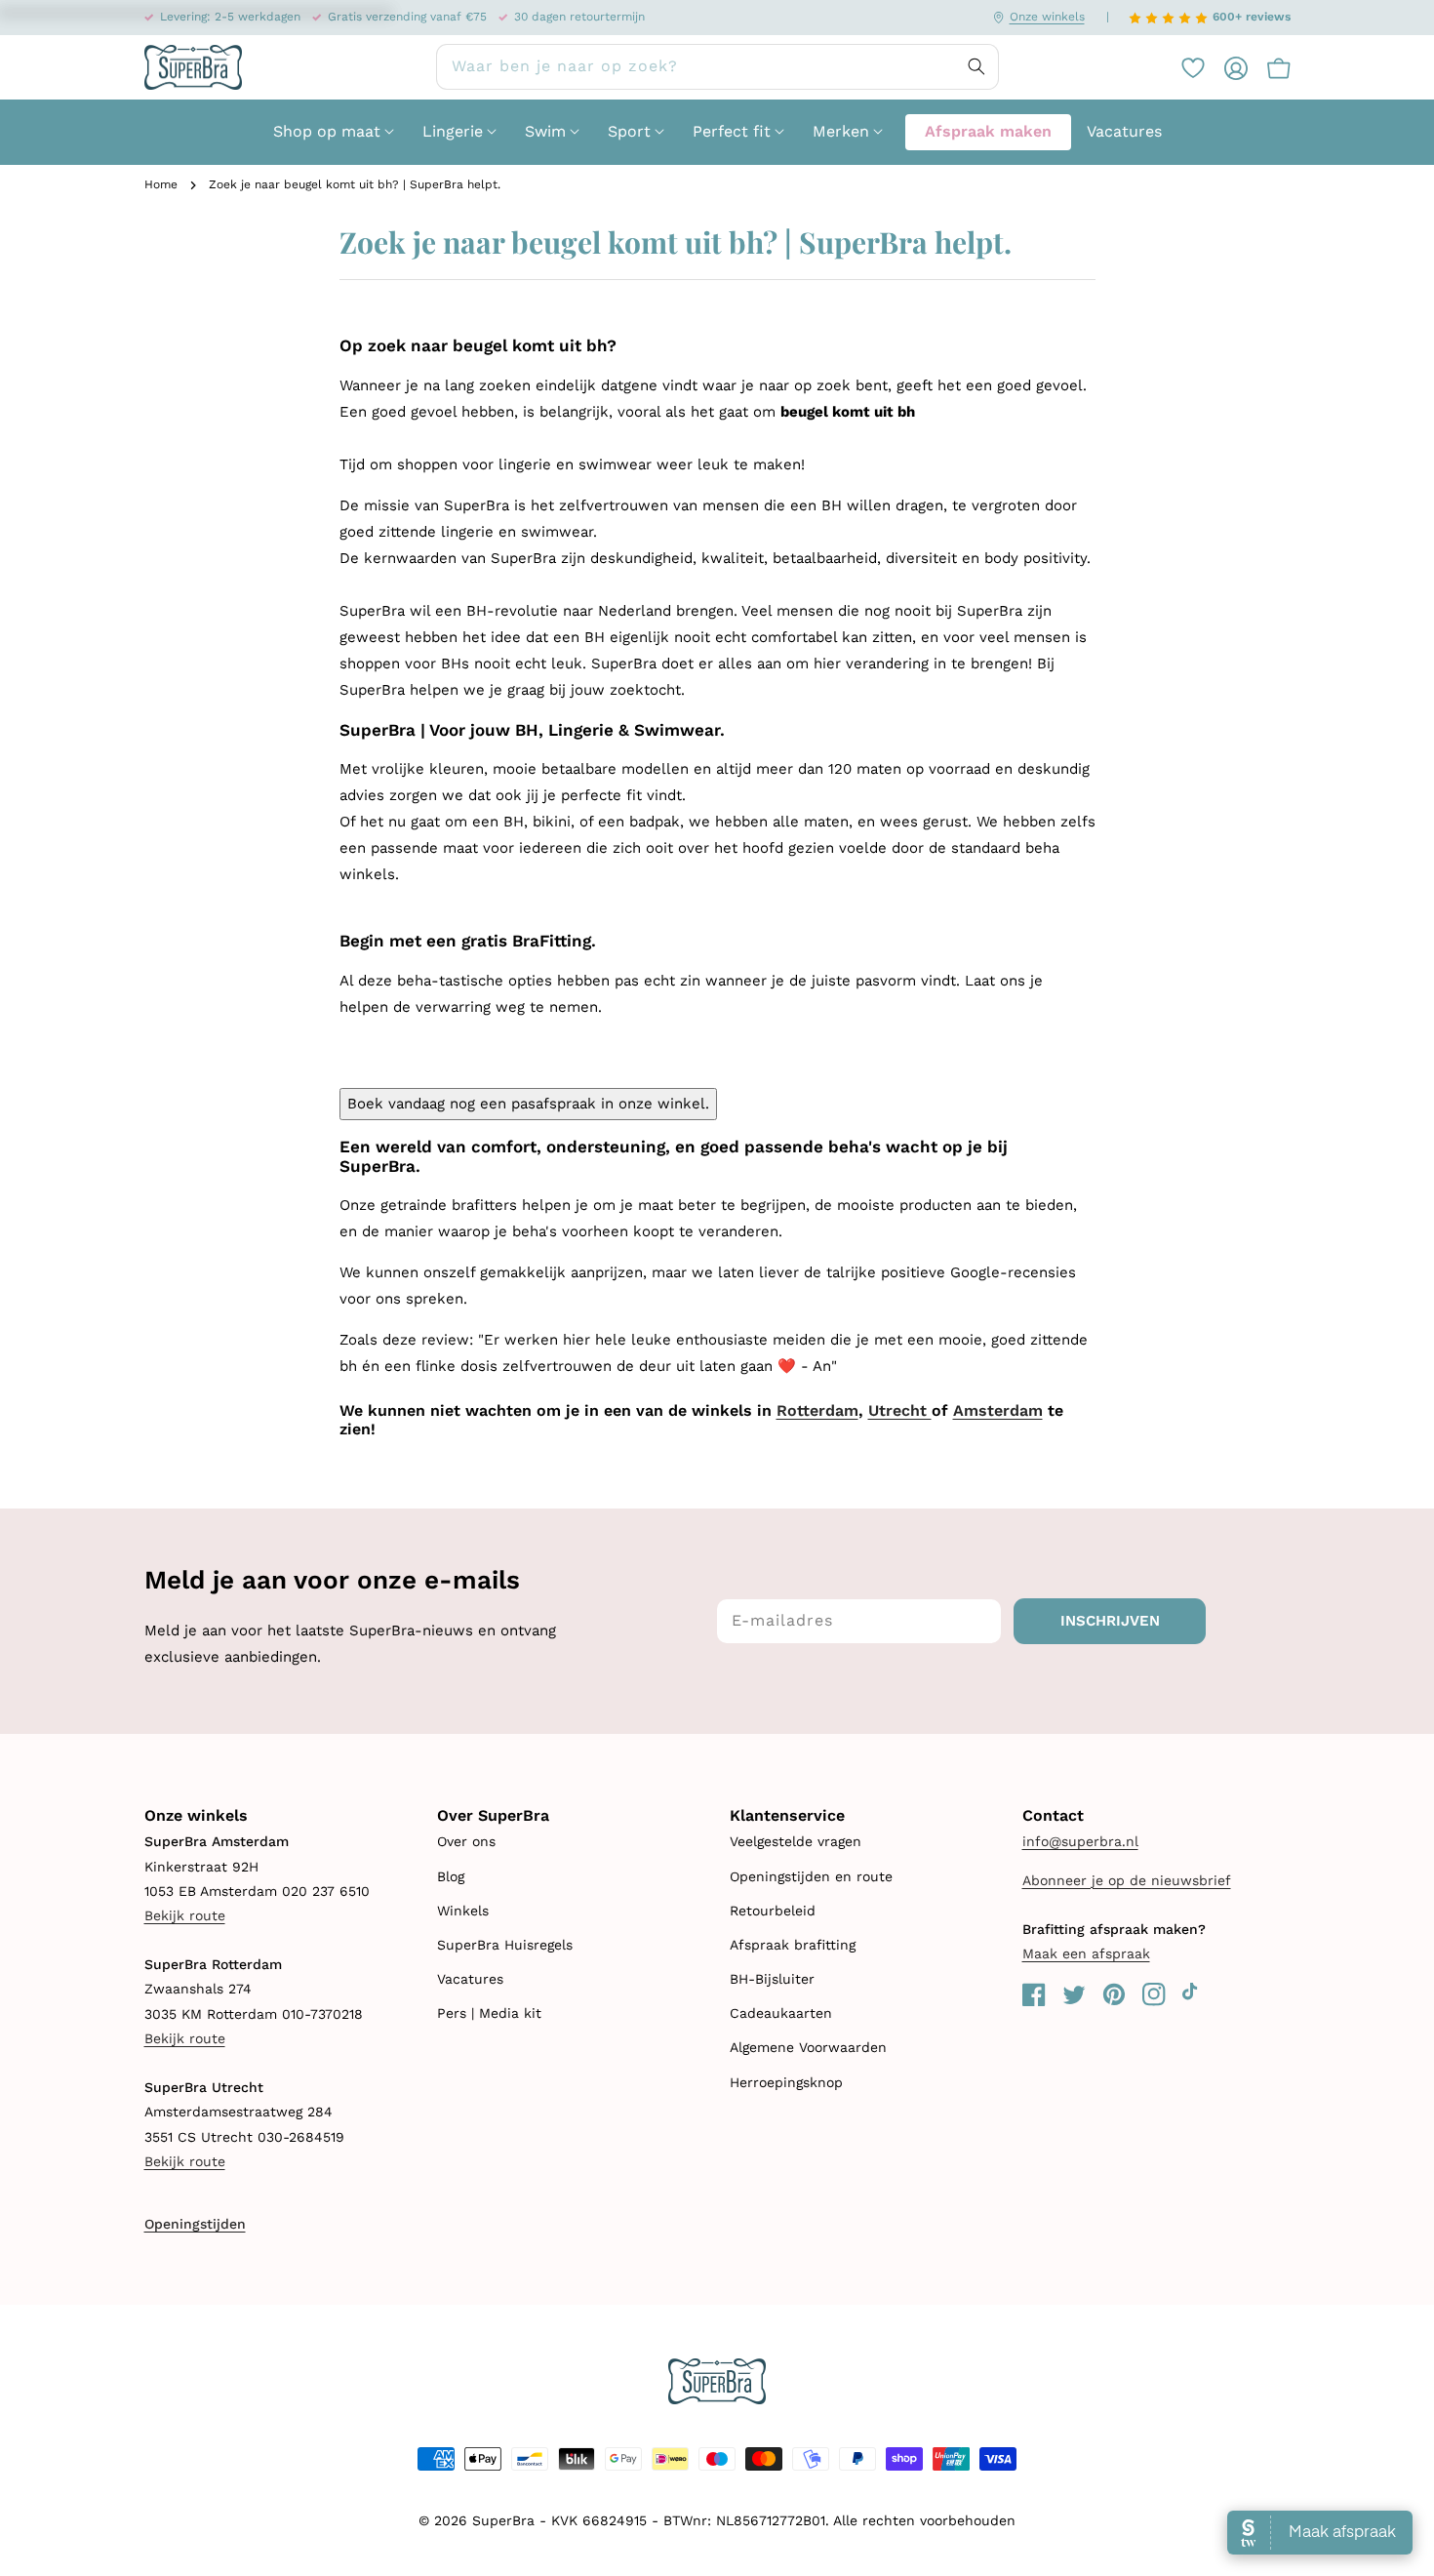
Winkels (463, 1911)
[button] (1269, 67)
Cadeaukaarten (781, 2013)
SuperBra (503, 2520)
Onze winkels (1047, 17)
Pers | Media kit (489, 2013)
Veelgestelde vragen (796, 1841)
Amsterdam (998, 1410)
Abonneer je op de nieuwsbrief (1127, 1880)
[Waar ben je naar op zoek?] (976, 66)
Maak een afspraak (1086, 1953)
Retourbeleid (773, 1911)
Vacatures (470, 1979)
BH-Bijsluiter (772, 1979)
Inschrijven (1110, 1621)
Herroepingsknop (786, 2082)
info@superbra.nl (1080, 1841)
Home (161, 184)
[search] (717, 67)
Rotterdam (817, 1410)
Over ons (466, 1841)
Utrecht (900, 1410)
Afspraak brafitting (793, 1945)
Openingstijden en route (811, 1876)
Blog (451, 1876)
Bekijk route (185, 1915)
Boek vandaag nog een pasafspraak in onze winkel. (528, 1104)
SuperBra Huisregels (505, 1945)
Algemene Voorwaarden (808, 2047)
